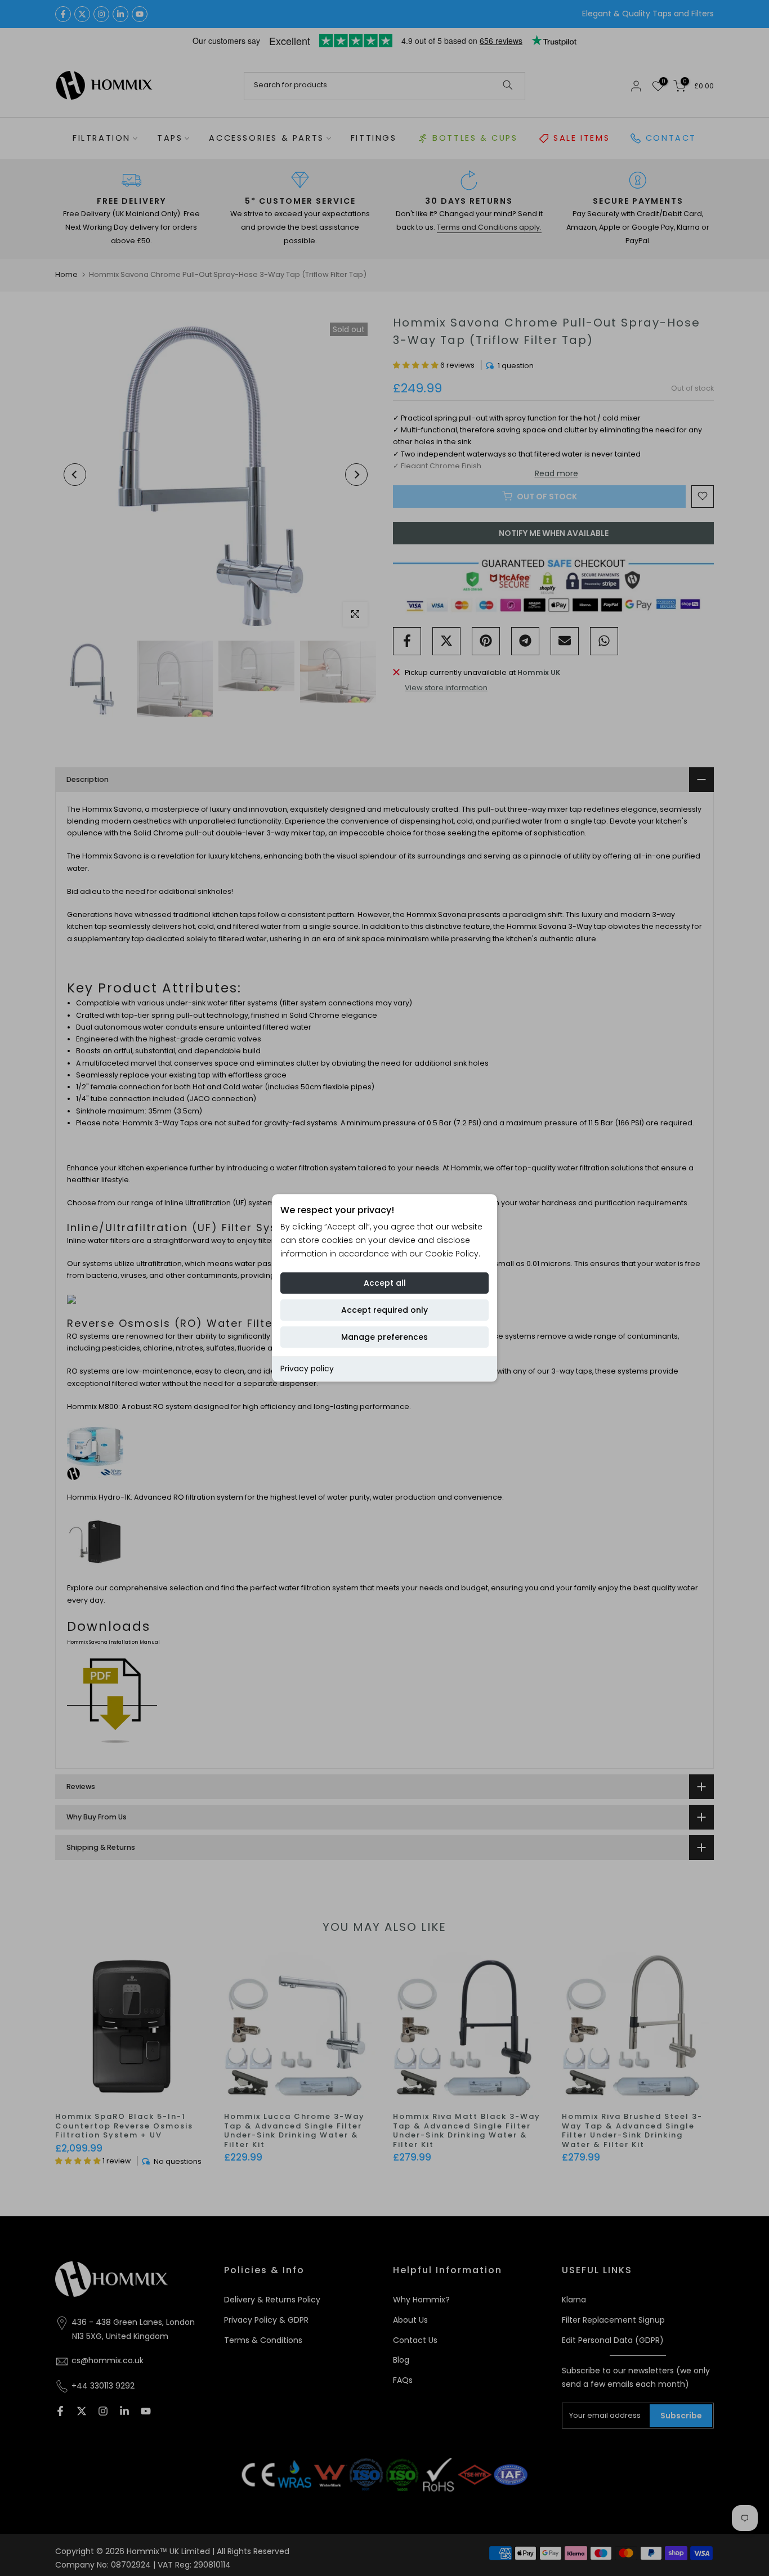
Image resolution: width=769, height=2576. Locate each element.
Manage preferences (384, 1337)
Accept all (385, 1283)
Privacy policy (307, 1368)
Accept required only (384, 1310)
